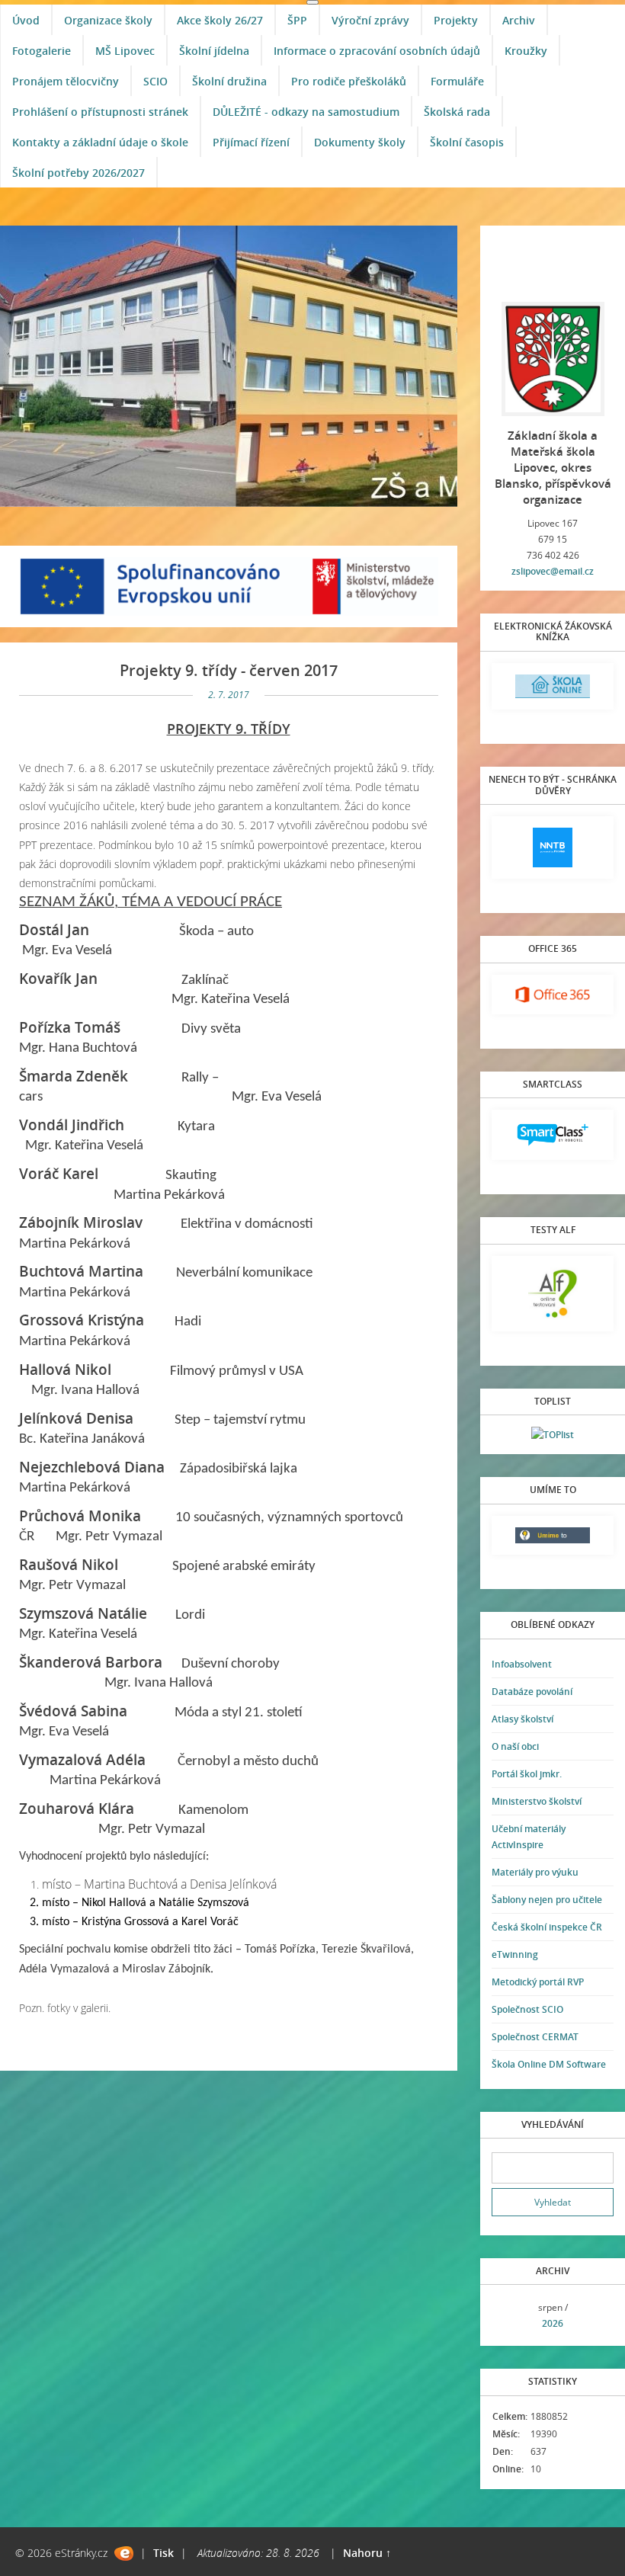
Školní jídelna (214, 51)
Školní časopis (467, 142)
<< (508, 2316)
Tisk (163, 2553)
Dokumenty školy (360, 142)
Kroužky (526, 51)
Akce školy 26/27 (220, 20)
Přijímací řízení (251, 142)
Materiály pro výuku (535, 1872)
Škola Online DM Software (549, 2064)
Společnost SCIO (527, 2009)
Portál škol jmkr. (527, 1774)
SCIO (155, 81)
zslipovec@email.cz (553, 571)
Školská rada (457, 112)
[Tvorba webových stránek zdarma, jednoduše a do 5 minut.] (124, 2554)
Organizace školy (108, 20)
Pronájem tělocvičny (66, 81)
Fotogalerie (42, 51)
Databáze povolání (532, 1692)
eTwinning (515, 1954)
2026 (553, 2323)
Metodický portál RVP (538, 1982)
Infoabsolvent (522, 1664)
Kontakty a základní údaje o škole (100, 142)
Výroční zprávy (370, 20)
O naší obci (515, 1746)
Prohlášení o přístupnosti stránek (100, 112)
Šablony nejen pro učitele (547, 1900)
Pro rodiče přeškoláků (349, 81)
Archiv (519, 20)
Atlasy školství (522, 1719)
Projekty (456, 20)
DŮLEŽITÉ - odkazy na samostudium (306, 112)
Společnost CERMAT (535, 2037)
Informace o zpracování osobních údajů (377, 51)
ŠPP (297, 20)
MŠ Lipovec (125, 51)
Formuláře (457, 81)
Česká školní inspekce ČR (547, 1927)
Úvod (26, 20)
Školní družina (229, 81)
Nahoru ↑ (367, 2553)
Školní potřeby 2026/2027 (79, 173)
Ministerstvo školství (537, 1801)
